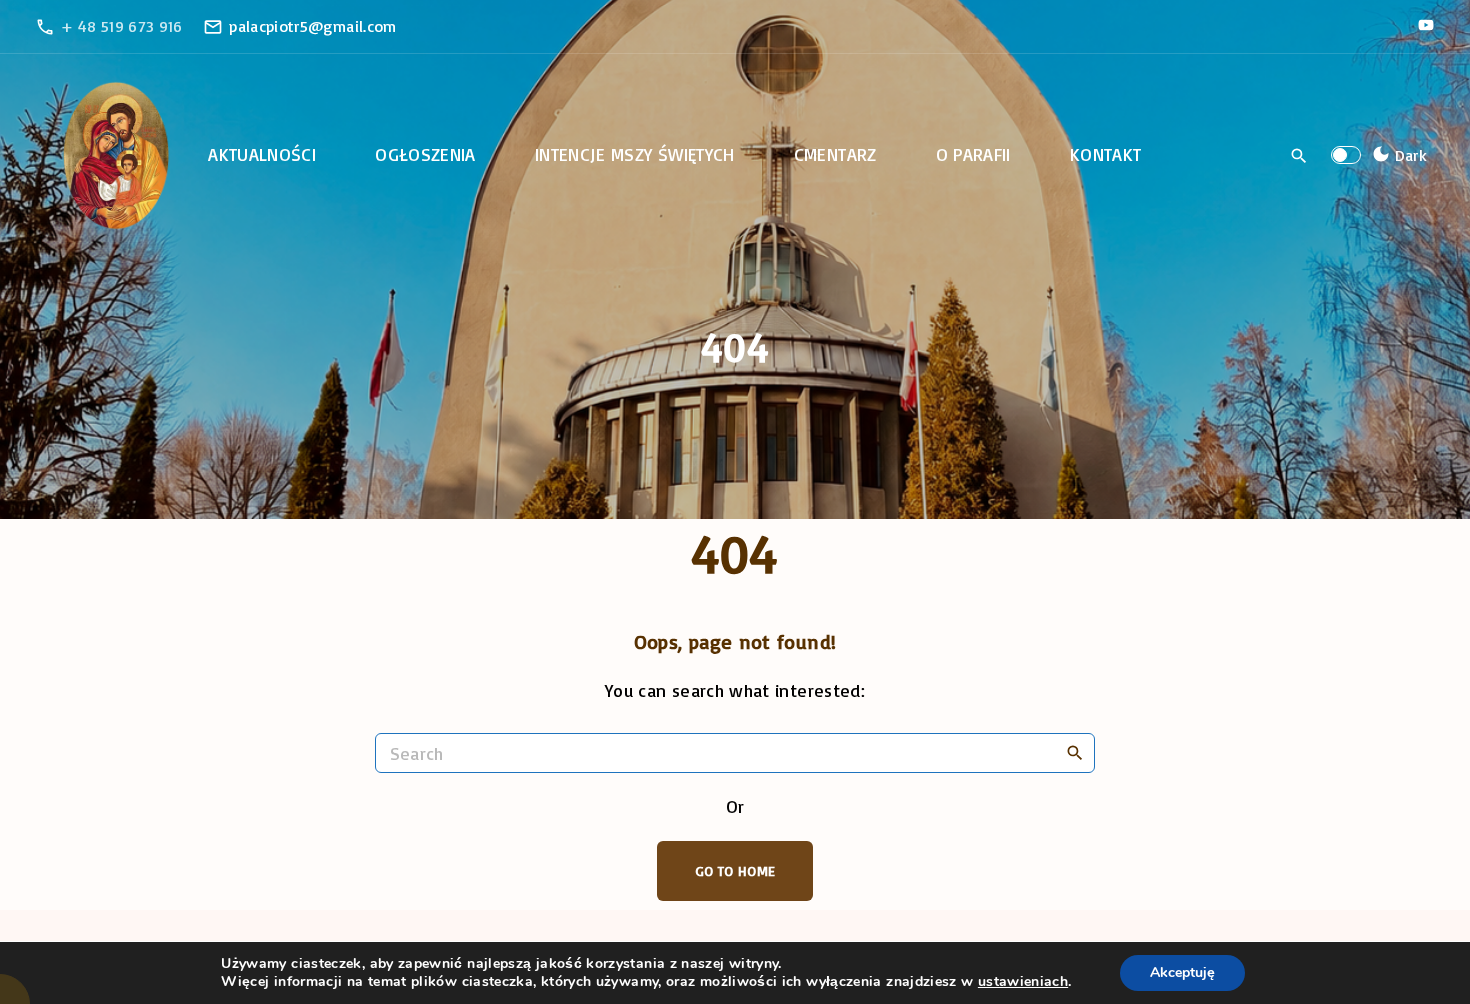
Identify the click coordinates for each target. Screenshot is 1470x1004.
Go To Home (735, 870)
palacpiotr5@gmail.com (313, 26)
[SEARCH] (1075, 752)
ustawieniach (1023, 982)
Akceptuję (1182, 972)
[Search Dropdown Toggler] (1299, 156)
